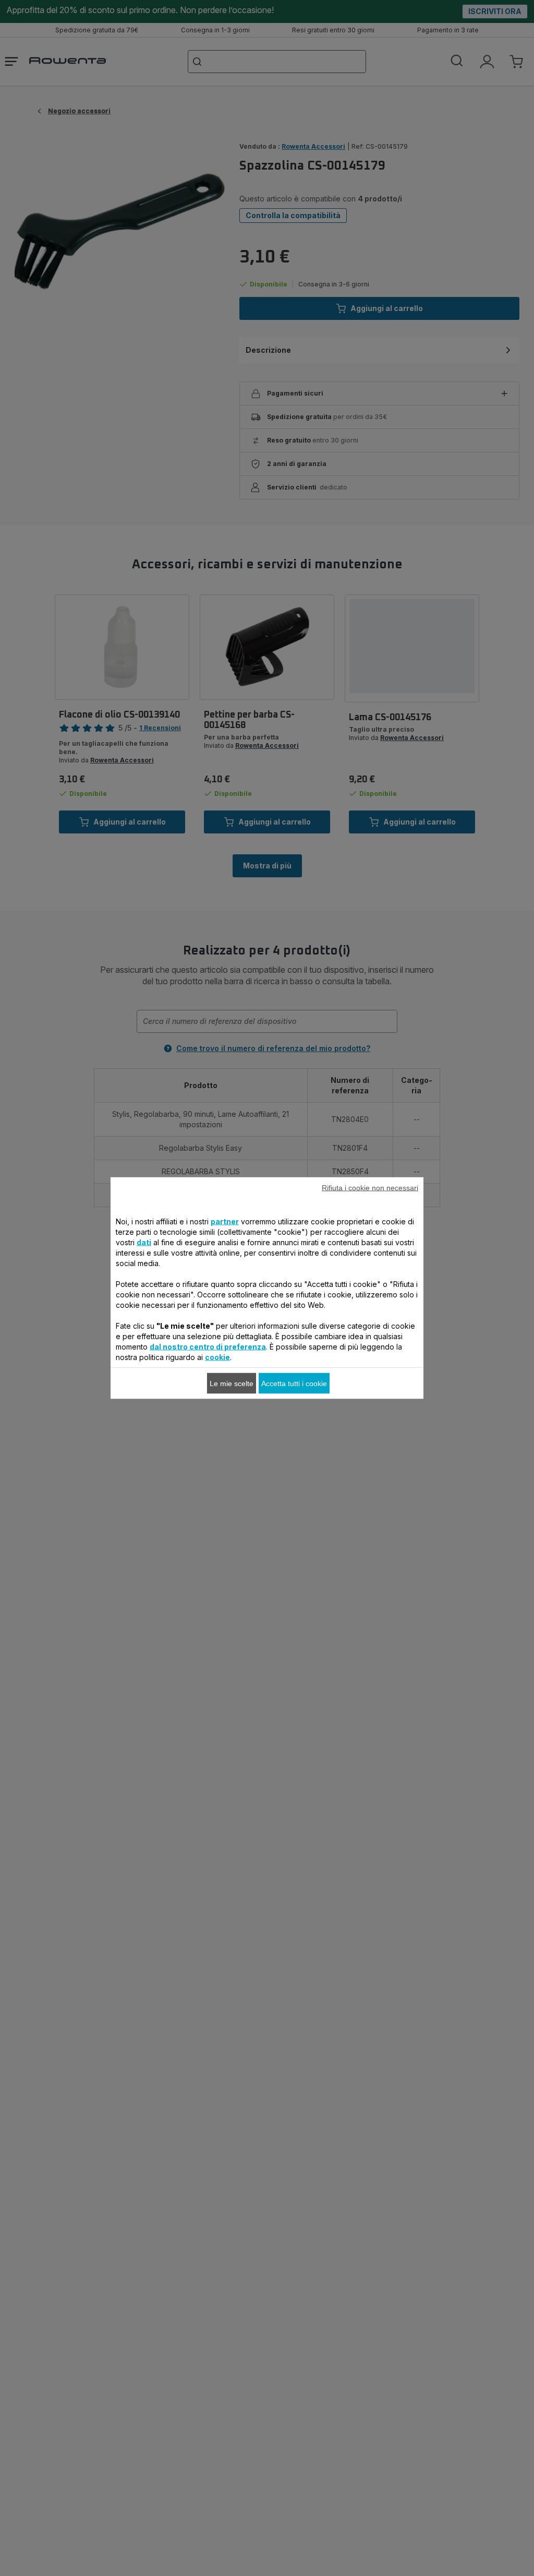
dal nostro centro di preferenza (208, 1347)
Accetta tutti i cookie (294, 1384)
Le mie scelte (232, 1384)
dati (144, 1242)
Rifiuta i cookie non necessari (370, 1188)
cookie (217, 1357)
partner (225, 1221)
